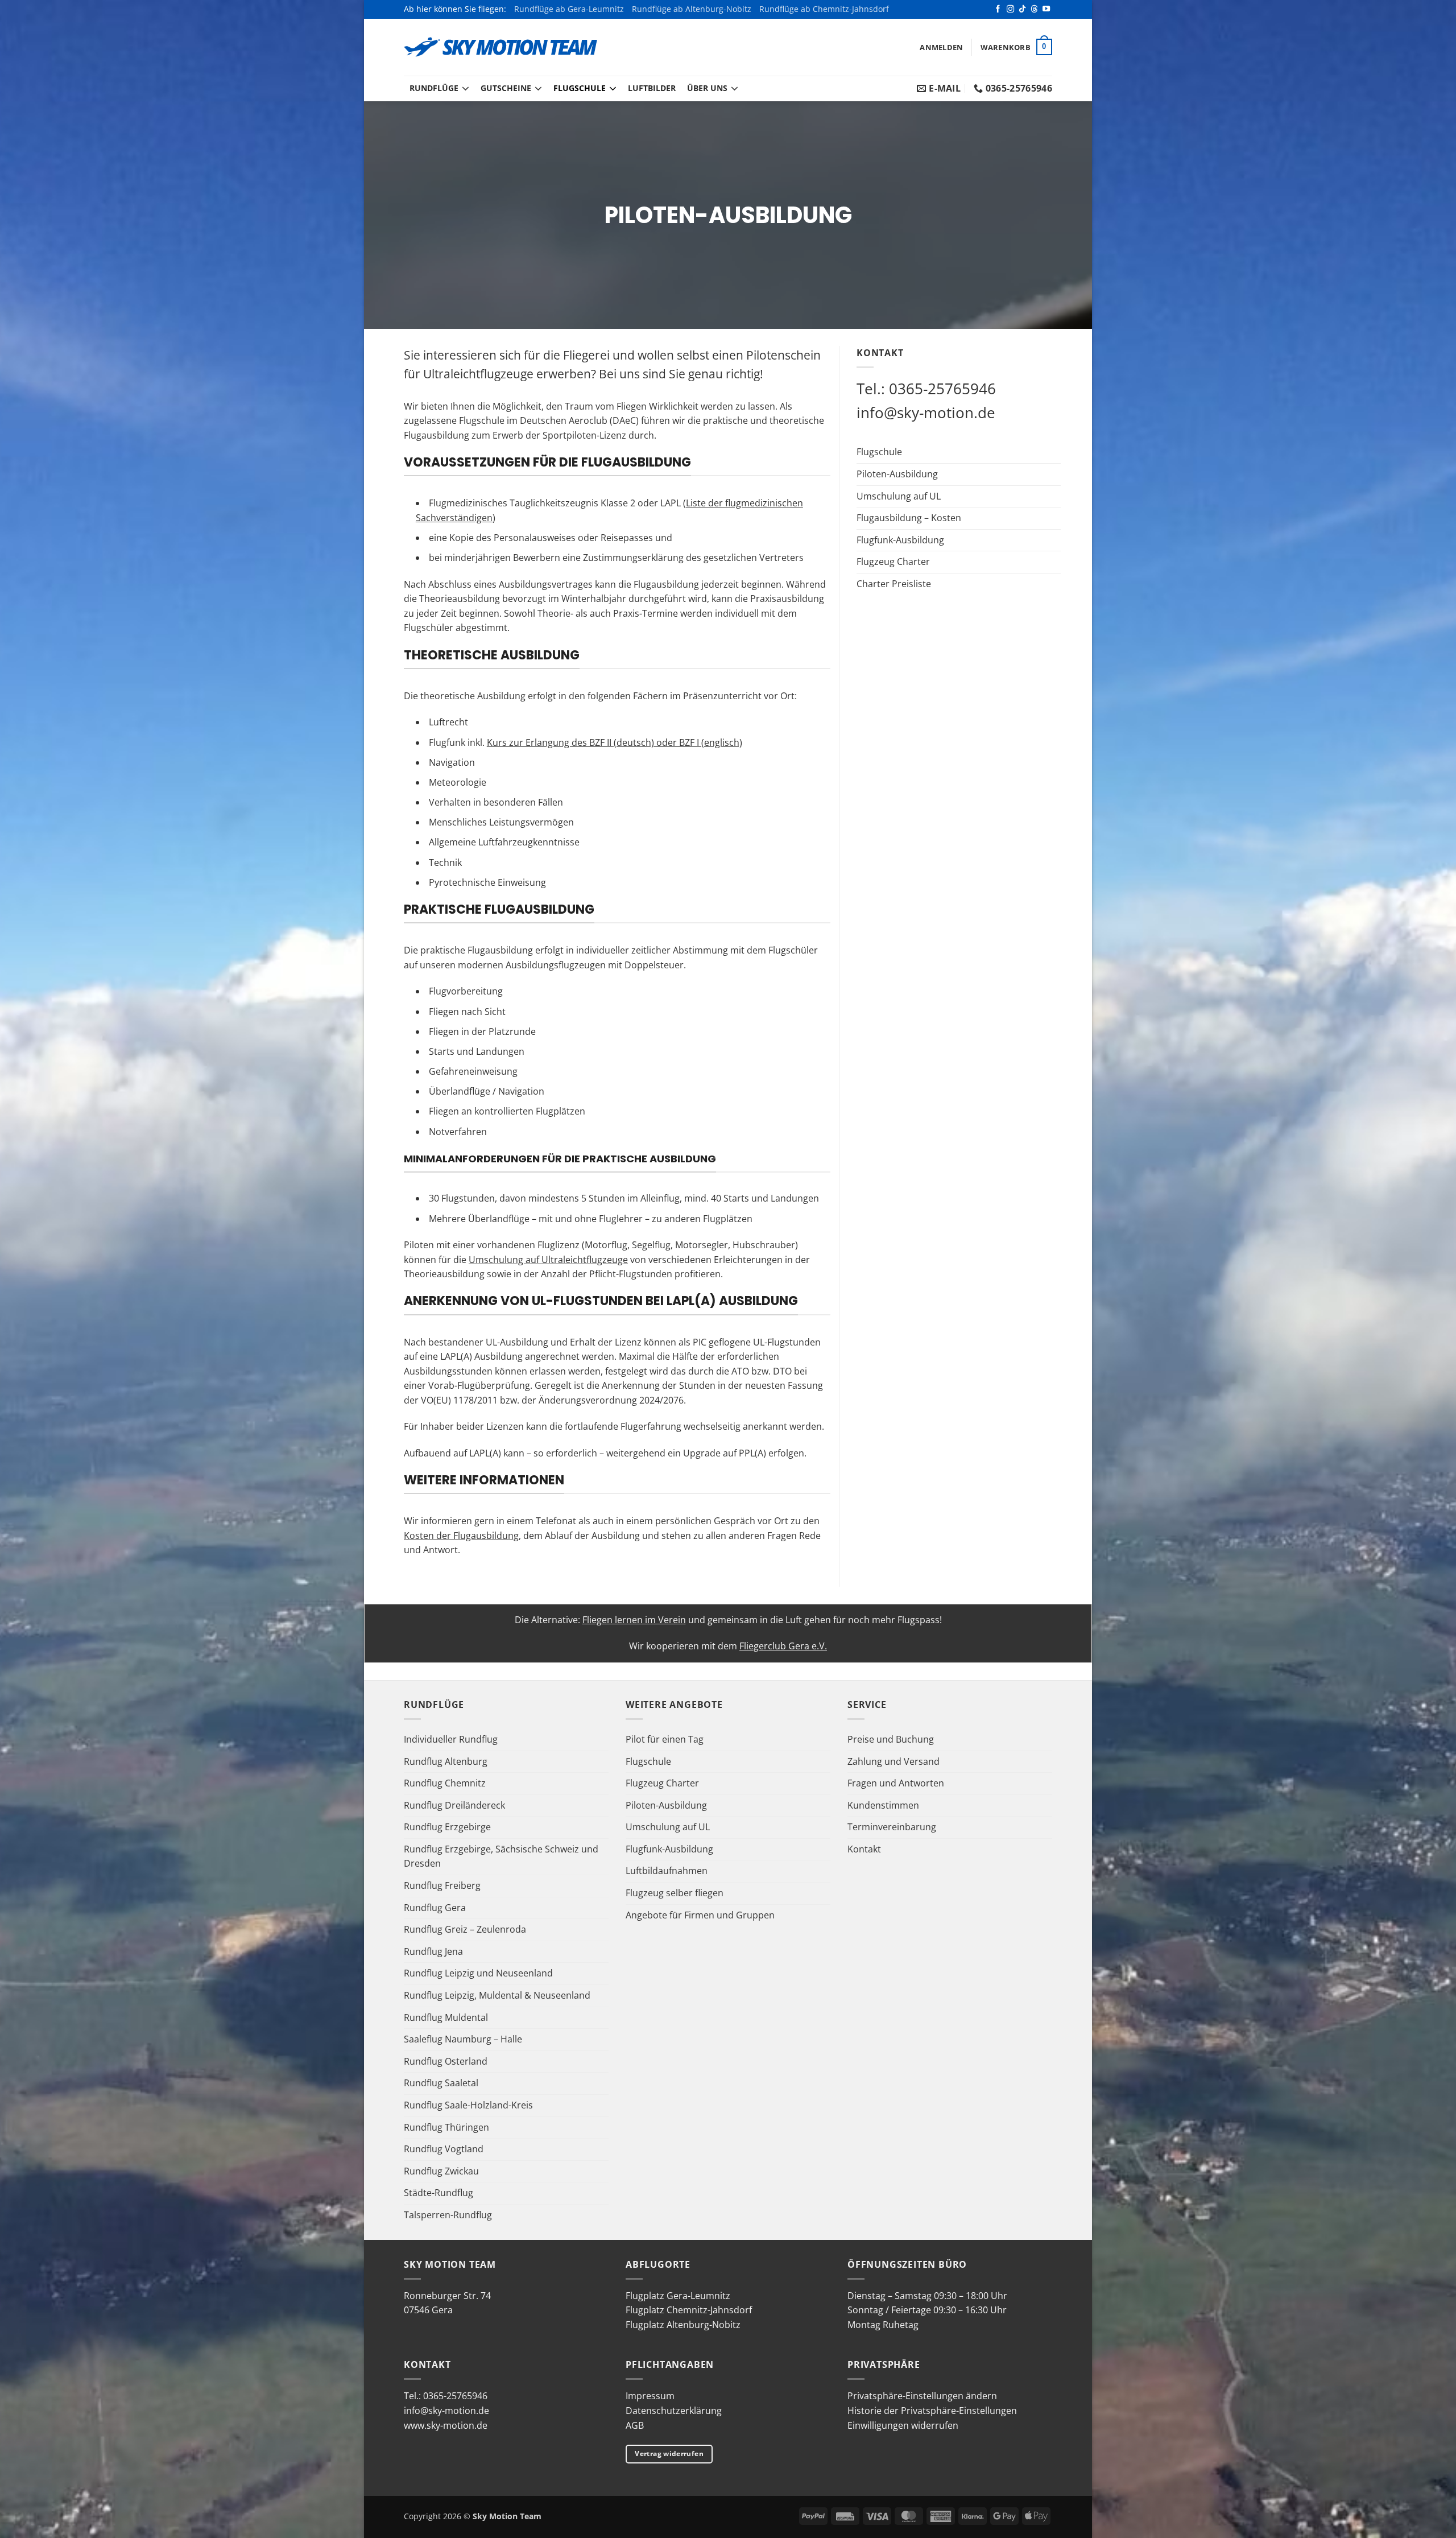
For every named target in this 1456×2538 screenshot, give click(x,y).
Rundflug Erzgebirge (447, 1827)
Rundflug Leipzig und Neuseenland (478, 1973)
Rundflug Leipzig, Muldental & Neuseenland (497, 1995)
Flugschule (580, 88)
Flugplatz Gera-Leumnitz (678, 2296)
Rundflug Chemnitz (445, 1783)
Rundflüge (434, 88)
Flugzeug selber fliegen (675, 1893)
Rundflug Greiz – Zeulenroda (465, 1929)
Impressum (650, 2396)
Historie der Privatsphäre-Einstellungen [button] (932, 2411)
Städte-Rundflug (439, 2193)
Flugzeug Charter (893, 562)
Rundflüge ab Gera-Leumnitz (569, 9)
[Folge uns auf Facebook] (998, 9)
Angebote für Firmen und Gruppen (700, 1915)
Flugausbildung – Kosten (909, 518)
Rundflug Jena (433, 1951)
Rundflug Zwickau (441, 2171)
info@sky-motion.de (926, 412)
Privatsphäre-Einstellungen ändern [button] (922, 2396)
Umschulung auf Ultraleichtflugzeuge (548, 1260)
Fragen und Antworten (896, 1783)
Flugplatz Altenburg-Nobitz (683, 2325)
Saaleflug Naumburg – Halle (463, 2039)
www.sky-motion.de (446, 2425)
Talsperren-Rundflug (448, 2215)
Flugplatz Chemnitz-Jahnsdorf (689, 2310)
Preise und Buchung (891, 1739)
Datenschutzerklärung (674, 2411)
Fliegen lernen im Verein (634, 1620)
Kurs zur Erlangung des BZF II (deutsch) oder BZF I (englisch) (615, 742)
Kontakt (864, 1849)
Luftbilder (652, 88)
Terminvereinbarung (892, 1827)
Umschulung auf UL (899, 496)
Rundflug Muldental (446, 2017)
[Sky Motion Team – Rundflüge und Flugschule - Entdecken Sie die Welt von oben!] (500, 47)
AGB (635, 2425)
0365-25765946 (942, 389)
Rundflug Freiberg (442, 1885)
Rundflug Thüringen (446, 2127)
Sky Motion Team (507, 2516)
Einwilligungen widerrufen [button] (903, 2425)
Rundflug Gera (435, 1908)
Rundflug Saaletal (441, 2083)
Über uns (707, 88)
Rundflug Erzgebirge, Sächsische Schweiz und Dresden (501, 1856)
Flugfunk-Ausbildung (900, 540)
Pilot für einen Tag (665, 1739)
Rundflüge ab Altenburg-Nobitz (692, 9)
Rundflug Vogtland (444, 2149)
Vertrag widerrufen (669, 2454)
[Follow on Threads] (1034, 9)
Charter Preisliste (894, 584)
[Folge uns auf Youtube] (1046, 9)
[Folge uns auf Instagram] (1010, 9)
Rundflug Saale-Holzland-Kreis (468, 2105)
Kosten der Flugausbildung (461, 1536)
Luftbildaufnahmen (667, 1871)
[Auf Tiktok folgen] (1022, 9)
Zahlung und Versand (894, 1761)
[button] (941, 47)
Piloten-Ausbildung (897, 474)
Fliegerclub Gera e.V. (783, 1646)
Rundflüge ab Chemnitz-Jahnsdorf (824, 9)
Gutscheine (506, 88)
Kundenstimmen (883, 1805)
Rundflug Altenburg (446, 1761)
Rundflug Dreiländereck (454, 1805)
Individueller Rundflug (451, 1739)
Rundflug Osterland (446, 2061)
